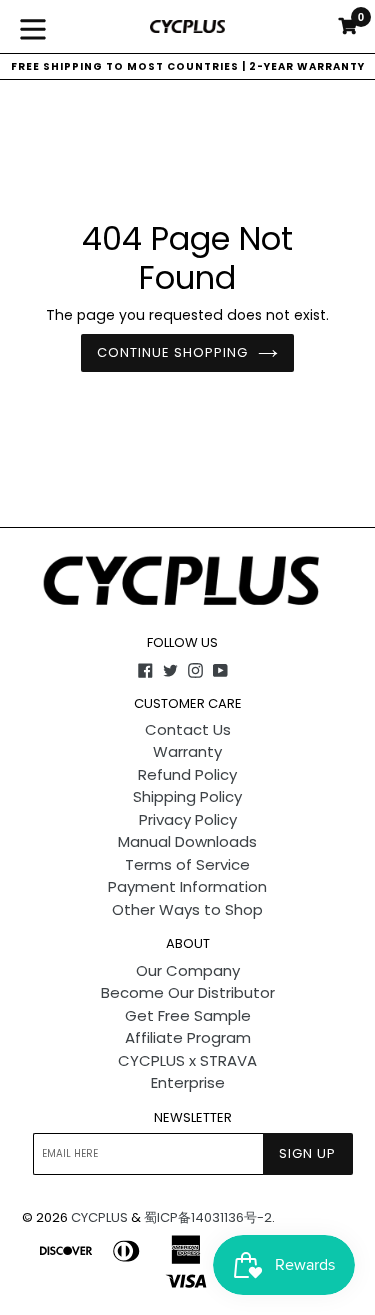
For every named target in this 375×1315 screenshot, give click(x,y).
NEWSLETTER (193, 1118)
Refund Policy (187, 774)
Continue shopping (173, 352)
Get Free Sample (188, 1015)
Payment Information (187, 886)
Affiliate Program (188, 1037)
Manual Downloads (187, 841)
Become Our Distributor (188, 992)
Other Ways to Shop (187, 909)
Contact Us (188, 729)
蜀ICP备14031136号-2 (208, 1217)
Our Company (188, 970)
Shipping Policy (187, 796)
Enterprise (188, 1082)
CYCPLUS (99, 1217)
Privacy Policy (188, 819)
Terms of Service (187, 864)
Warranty (187, 751)
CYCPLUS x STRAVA (187, 1060)
